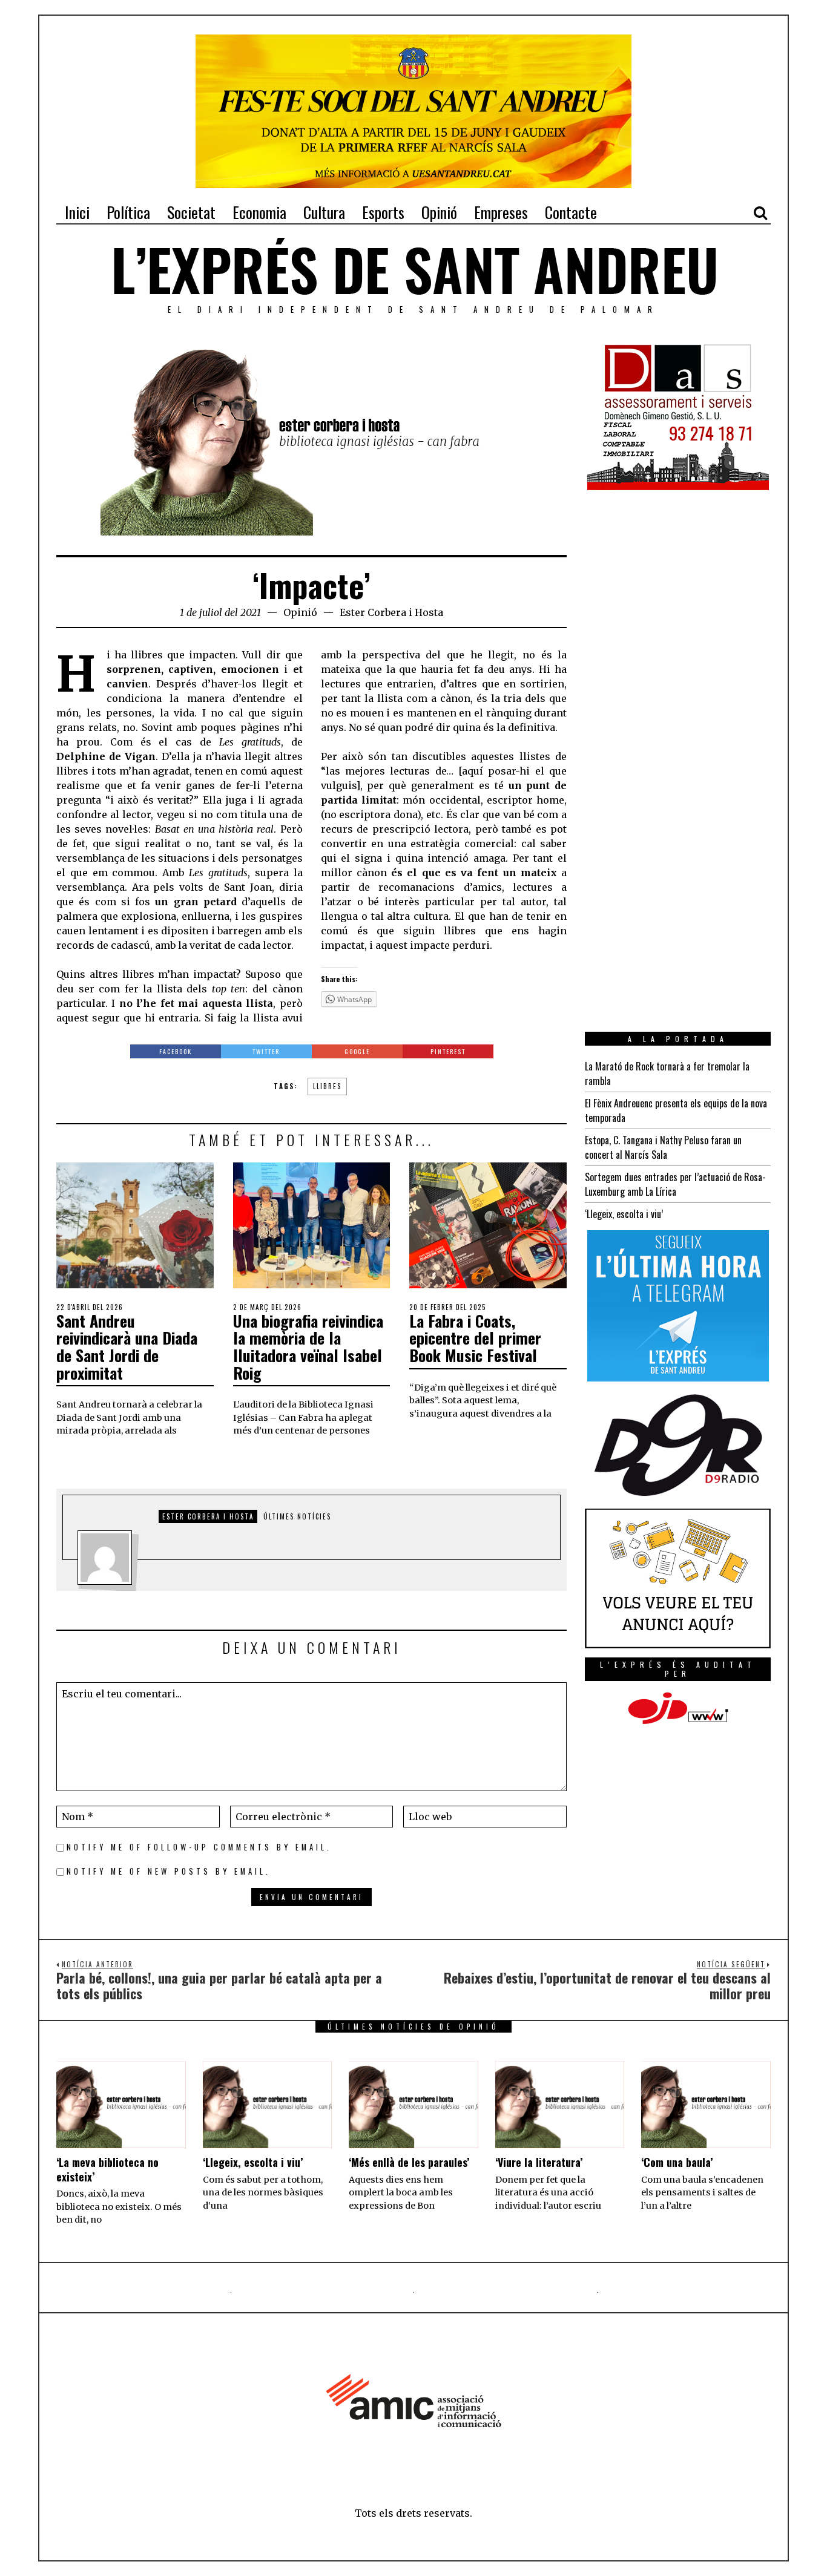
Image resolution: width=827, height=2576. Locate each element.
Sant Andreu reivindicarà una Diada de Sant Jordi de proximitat (127, 1347)
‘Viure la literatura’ (539, 2162)
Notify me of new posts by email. (169, 1871)
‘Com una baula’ (677, 2162)
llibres (327, 1086)
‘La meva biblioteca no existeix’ (107, 2169)
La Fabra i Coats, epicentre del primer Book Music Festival (475, 1338)
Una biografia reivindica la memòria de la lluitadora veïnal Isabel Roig (308, 1347)
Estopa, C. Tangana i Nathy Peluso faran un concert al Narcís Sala (663, 1147)
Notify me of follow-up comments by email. (199, 1847)
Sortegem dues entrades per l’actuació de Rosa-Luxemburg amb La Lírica (675, 1184)
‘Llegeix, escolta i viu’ (624, 1214)
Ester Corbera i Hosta (391, 612)
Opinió (300, 612)
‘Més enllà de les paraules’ (409, 2162)
